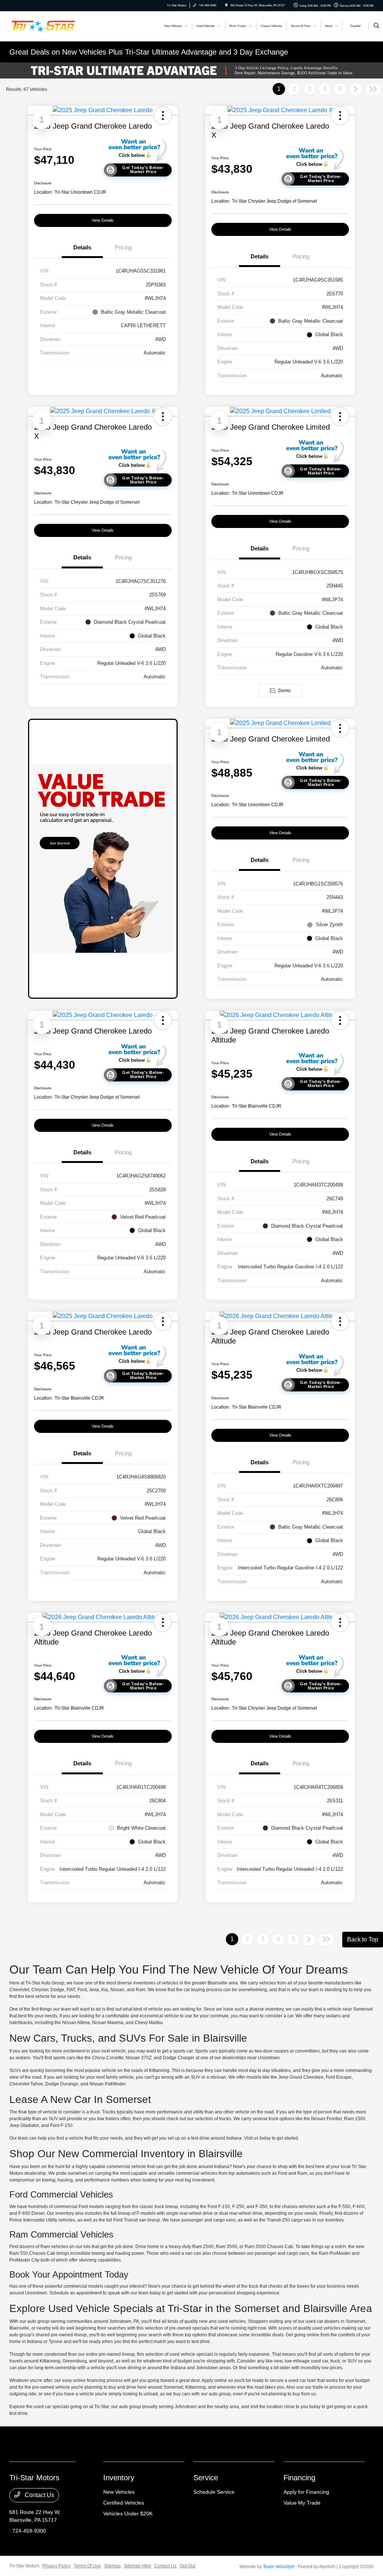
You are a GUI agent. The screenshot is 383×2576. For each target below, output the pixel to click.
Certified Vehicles (124, 2503)
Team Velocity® (279, 2567)
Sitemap (112, 2566)
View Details (103, 220)
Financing (299, 2478)
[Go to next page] (356, 89)
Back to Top (363, 1939)
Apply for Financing (306, 2492)
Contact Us (39, 2495)
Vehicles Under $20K (128, 2514)
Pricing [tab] (123, 247)
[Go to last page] (373, 89)
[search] (376, 26)
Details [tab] (82, 247)
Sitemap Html (137, 2566)
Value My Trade (302, 2503)
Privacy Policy (56, 2566)
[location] (226, 5)
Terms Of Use (87, 2566)
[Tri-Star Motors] (43, 26)
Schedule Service (214, 2492)
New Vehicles (119, 2492)
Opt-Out (187, 2566)
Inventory (119, 2478)
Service (206, 2478)
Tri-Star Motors (24, 2566)
